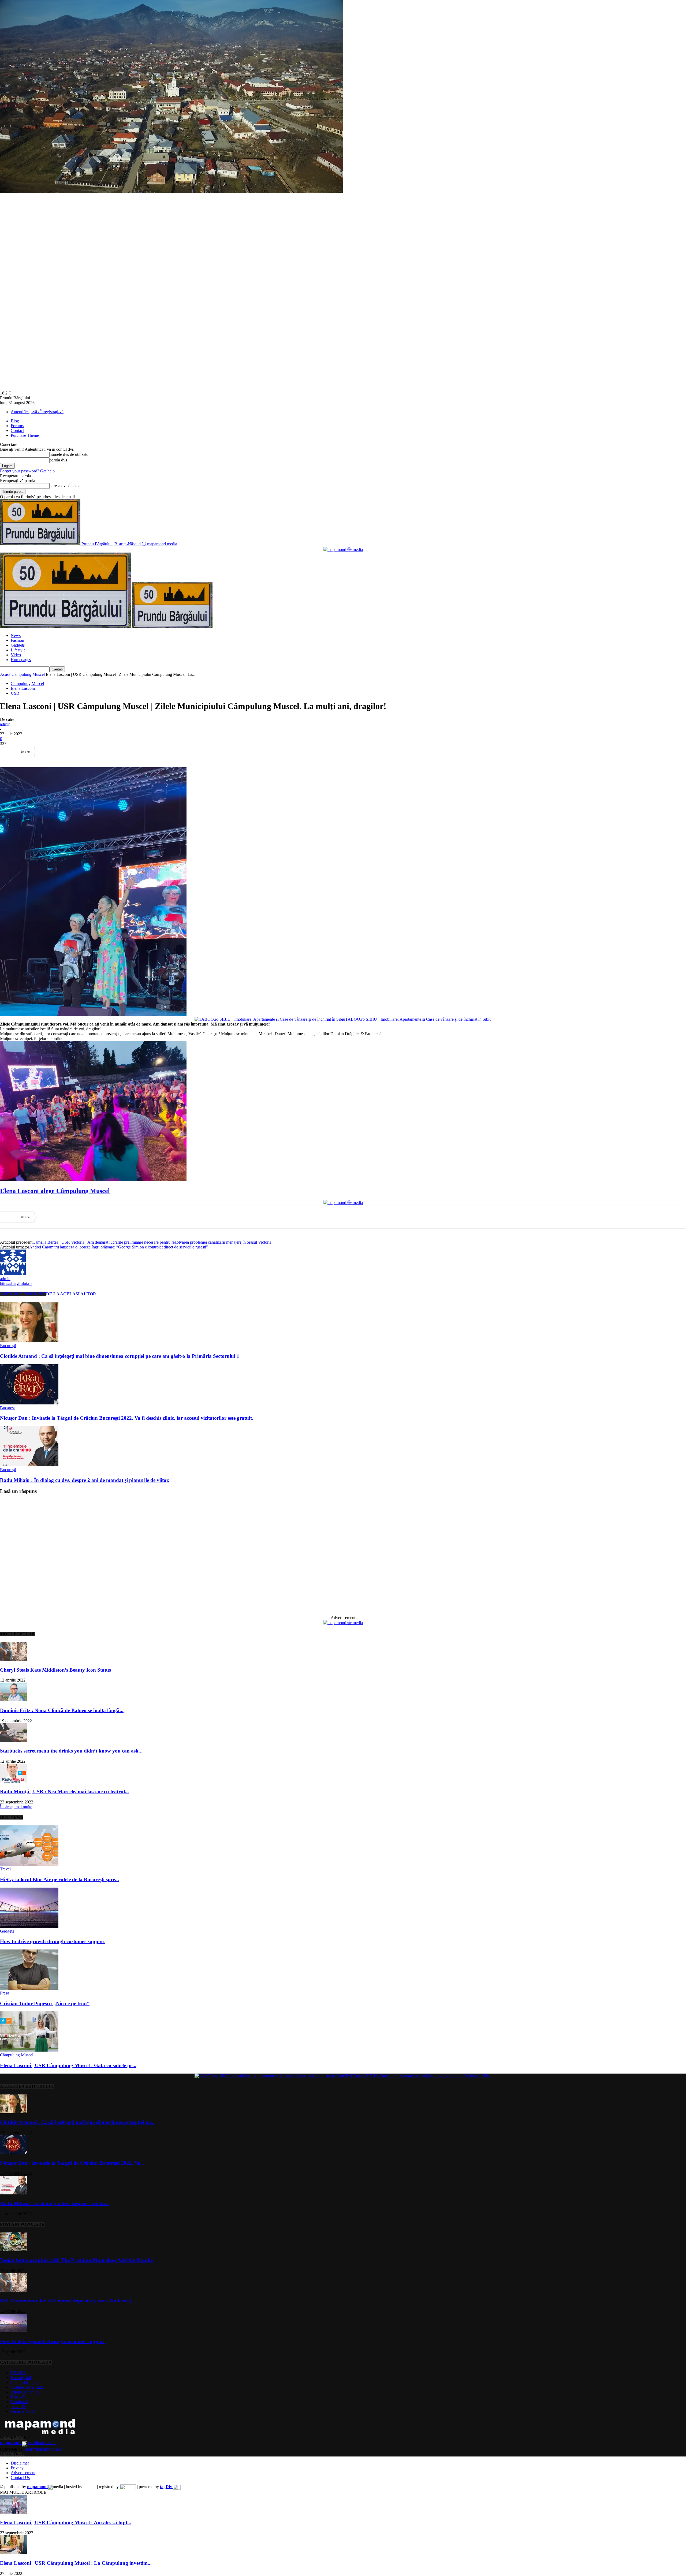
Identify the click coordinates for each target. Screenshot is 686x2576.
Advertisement (23, 2473)
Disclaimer (20, 2463)
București (8, 1346)
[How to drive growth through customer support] (29, 1926)
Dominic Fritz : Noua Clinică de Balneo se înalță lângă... (62, 1710)
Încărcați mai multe (16, 1807)
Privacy (17, 2468)
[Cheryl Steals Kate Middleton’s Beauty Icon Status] (13, 1659)
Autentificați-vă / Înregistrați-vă (37, 412)
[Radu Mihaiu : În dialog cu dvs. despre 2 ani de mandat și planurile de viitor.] (29, 1465)
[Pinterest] (88, 752)
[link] (55, 1191)
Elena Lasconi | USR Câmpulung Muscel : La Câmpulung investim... (76, 2563)
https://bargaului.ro (16, 1283)
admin (5, 724)
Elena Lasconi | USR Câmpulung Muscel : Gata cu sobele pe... (68, 2065)
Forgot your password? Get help (27, 471)
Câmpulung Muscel (28, 674)
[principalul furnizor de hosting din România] (90, 2487)
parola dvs (58, 460)
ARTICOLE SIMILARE (23, 1294)
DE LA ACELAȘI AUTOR (71, 1294)
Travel (5, 1869)
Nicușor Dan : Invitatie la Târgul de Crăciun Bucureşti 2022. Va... (72, 2163)
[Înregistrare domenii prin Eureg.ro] (128, 2487)
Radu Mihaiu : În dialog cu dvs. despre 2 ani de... (54, 2203)
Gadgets (18, 645)
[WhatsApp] (107, 752)
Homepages (21, 660)
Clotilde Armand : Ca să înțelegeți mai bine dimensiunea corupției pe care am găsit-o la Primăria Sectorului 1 (120, 1356)
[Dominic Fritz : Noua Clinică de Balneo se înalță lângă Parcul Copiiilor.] (13, 1700)
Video (16, 655)
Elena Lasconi (23, 688)
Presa (5, 1993)
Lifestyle (18, 650)
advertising (29, 2443)
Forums (17, 426)
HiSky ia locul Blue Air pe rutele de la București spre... (59, 1879)
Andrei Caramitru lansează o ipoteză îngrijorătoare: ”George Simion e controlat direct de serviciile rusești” (119, 1247)
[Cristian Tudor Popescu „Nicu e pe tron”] (29, 1988)
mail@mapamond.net (43, 2449)
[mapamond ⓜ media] (343, 1623)
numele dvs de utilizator (70, 454)
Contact (17, 430)
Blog (15, 421)
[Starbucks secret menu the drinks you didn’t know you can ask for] (13, 1741)
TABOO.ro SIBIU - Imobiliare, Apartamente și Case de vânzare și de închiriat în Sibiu (418, 1019)
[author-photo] (13, 1274)
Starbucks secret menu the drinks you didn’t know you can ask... (71, 1751)
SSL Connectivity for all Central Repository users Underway (66, 2301)
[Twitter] (68, 752)
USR (15, 693)
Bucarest (7, 1408)
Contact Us (20, 2478)
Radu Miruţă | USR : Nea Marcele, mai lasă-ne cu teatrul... (64, 1792)
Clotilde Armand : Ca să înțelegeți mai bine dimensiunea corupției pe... (77, 2122)
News (16, 635)
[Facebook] (49, 752)
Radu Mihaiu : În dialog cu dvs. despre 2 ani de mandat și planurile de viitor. (85, 1480)
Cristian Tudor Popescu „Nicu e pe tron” (45, 2003)
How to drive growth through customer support (52, 1941)
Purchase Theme (25, 435)
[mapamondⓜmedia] (343, 549)
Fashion (17, 640)
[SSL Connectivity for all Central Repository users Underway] (13, 2290)
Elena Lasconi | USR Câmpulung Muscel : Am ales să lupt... (66, 2523)
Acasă (5, 674)
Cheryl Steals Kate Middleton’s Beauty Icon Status (55, 1670)
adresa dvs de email (66, 486)
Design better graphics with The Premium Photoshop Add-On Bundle (76, 2260)
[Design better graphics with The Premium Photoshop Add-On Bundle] (13, 2250)
